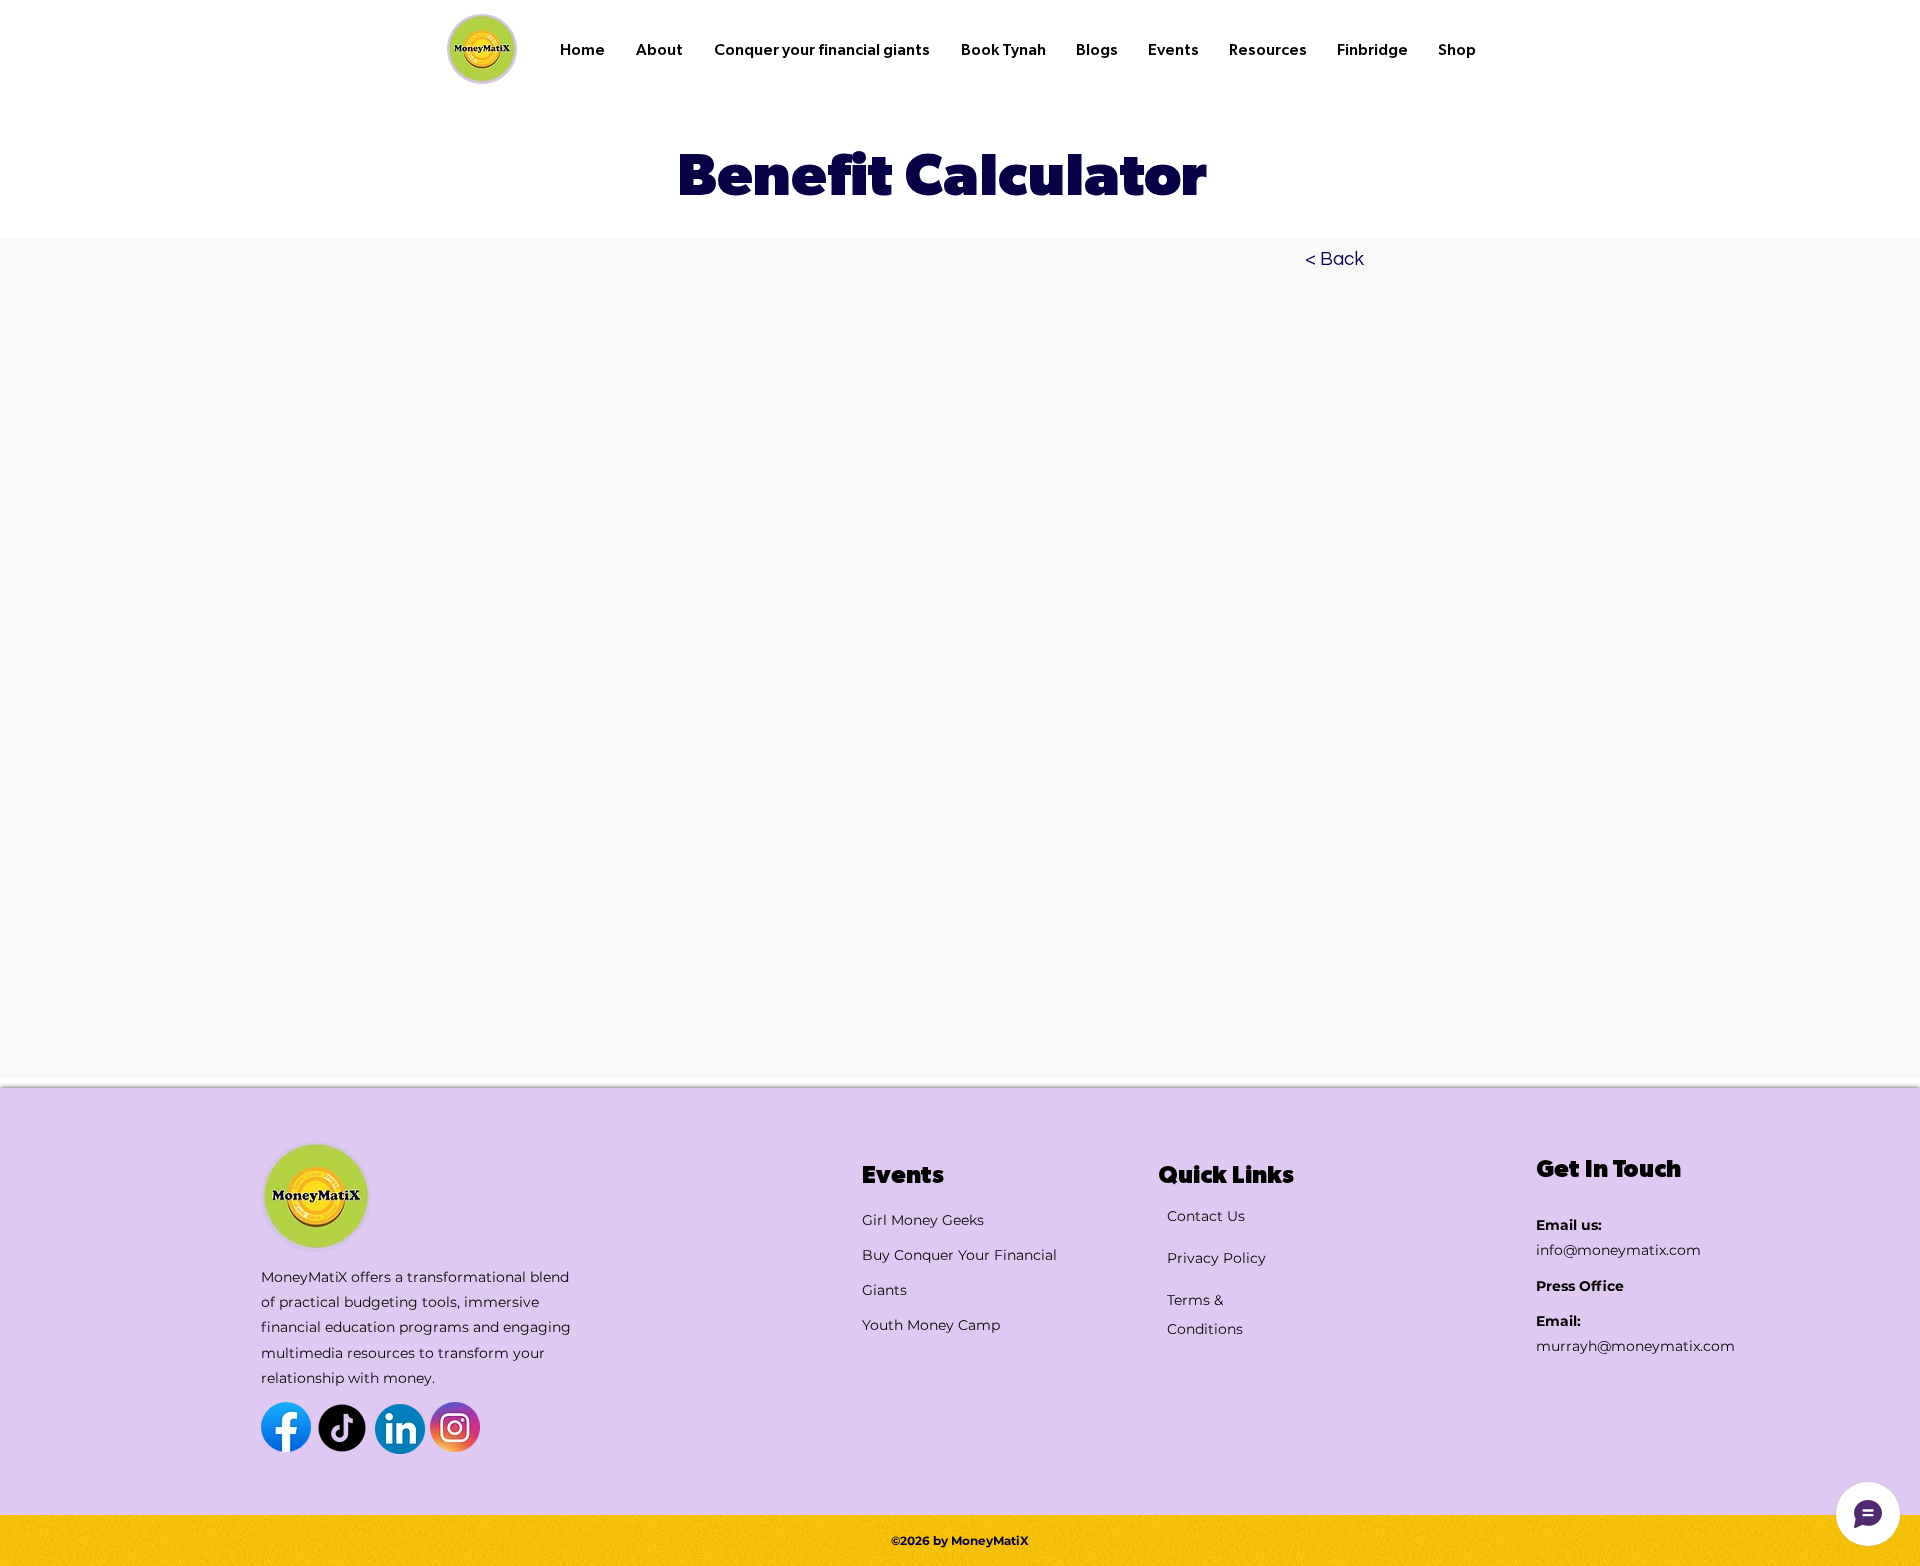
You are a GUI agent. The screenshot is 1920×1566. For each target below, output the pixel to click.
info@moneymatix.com (1618, 1250)
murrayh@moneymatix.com (1635, 1346)
